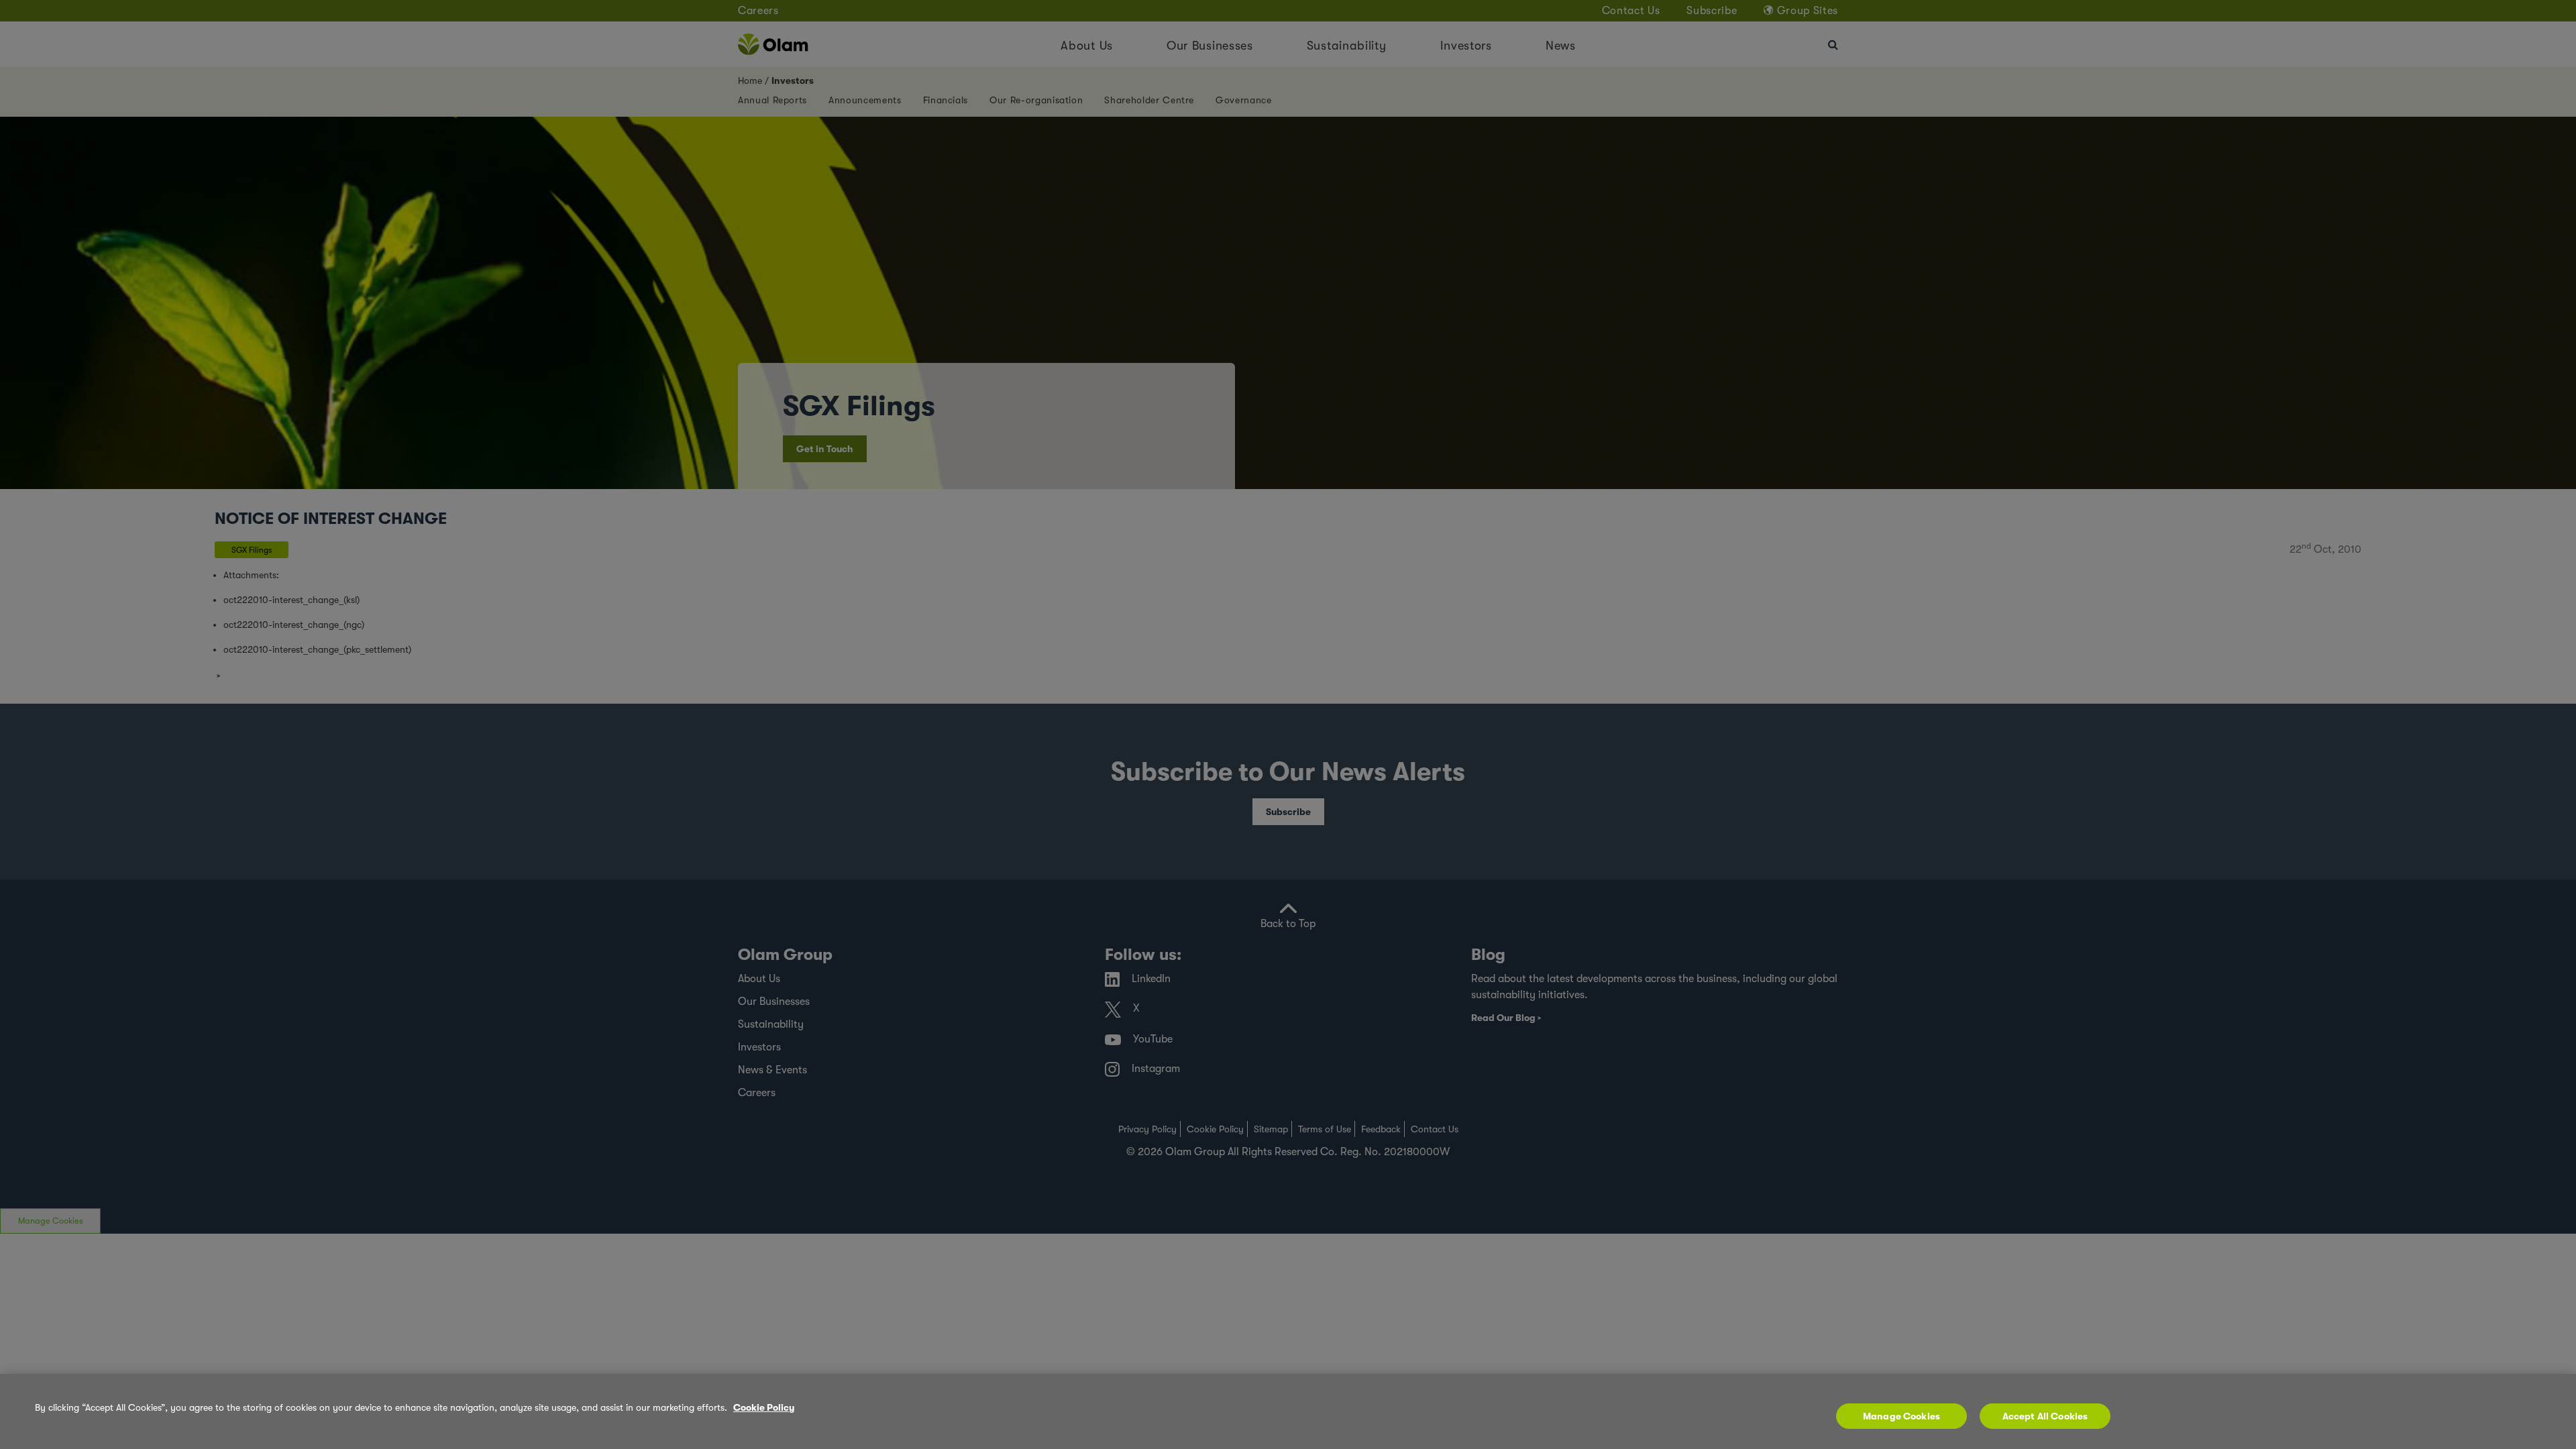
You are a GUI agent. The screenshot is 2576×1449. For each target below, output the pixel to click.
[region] (1288, 1411)
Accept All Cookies (2045, 1416)
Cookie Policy (764, 1407)
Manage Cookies (1901, 1416)
